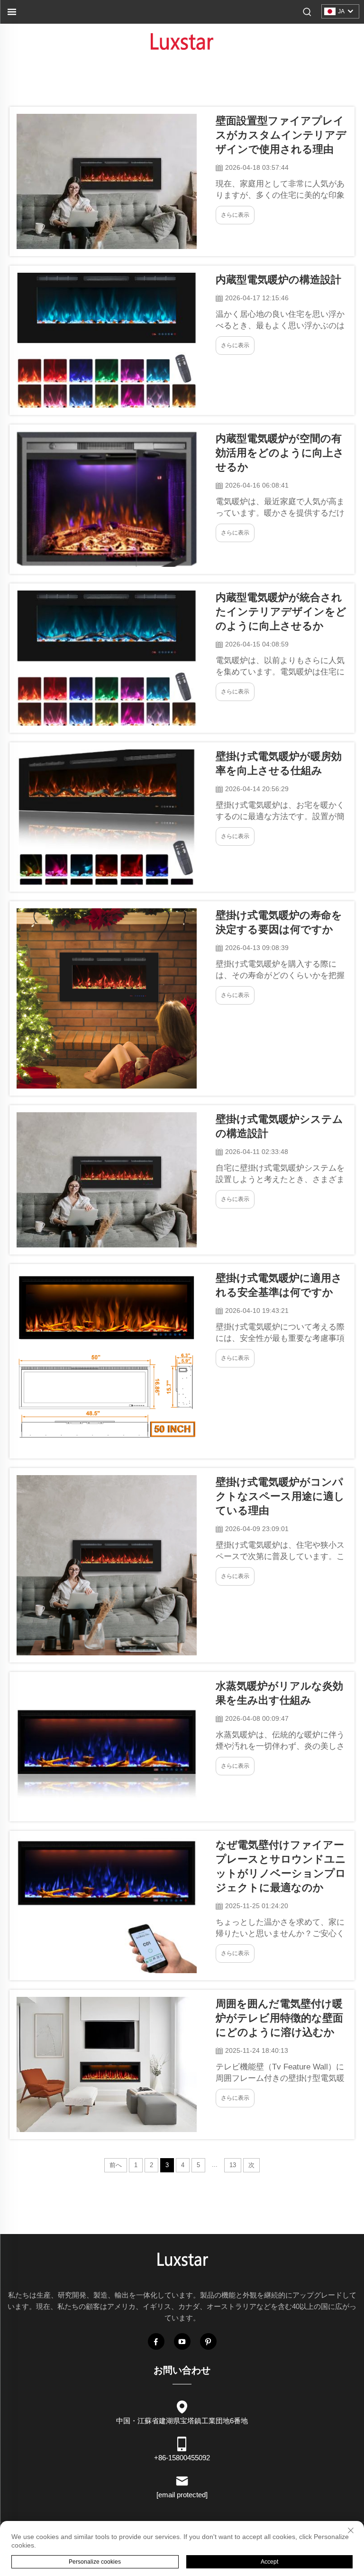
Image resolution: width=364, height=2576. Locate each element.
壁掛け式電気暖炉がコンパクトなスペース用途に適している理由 (280, 1496)
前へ (116, 2165)
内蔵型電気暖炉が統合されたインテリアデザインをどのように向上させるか (281, 612)
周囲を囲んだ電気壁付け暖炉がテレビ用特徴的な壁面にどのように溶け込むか (279, 2018)
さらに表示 (235, 215)
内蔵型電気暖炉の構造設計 (278, 280)
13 (233, 2165)
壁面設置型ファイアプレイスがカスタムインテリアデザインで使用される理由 (281, 135)
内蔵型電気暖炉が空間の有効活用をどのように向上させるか (280, 453)
